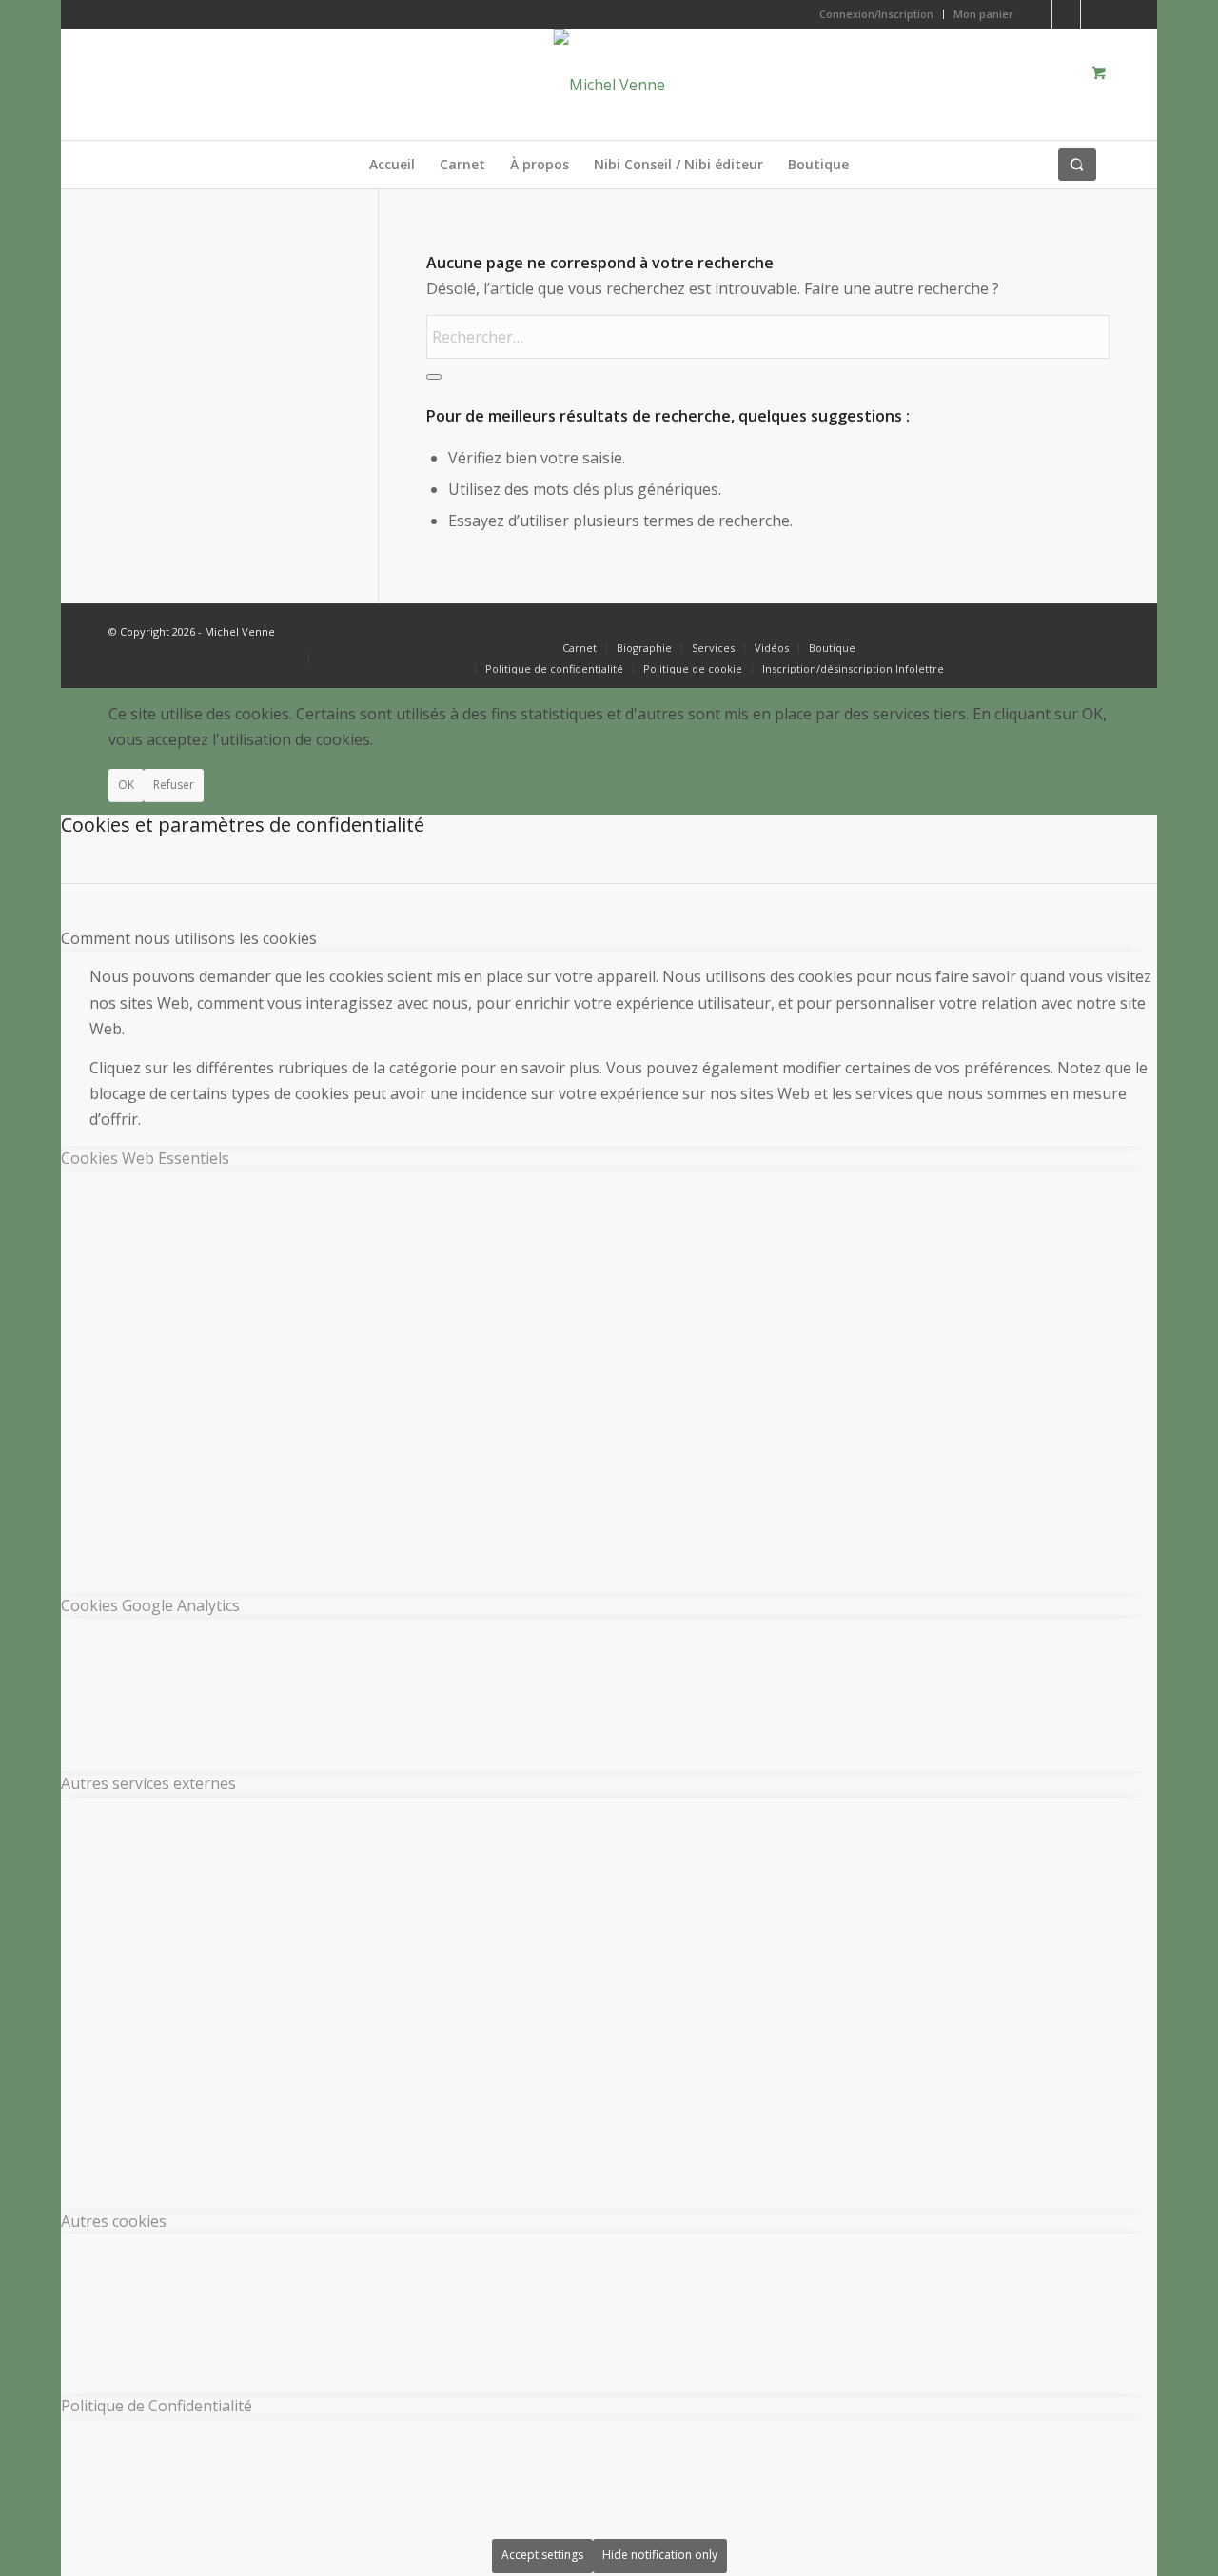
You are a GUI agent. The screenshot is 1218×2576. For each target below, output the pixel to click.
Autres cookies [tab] (114, 2221)
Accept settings (542, 2555)
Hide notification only (660, 2555)
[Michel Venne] (609, 85)
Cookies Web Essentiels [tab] (145, 1158)
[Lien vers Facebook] (1066, 14)
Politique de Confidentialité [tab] (157, 2406)
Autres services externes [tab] (148, 1783)
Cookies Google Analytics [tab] (150, 1605)
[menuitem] (877, 14)
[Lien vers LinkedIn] (1095, 14)
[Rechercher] (1077, 165)
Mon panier (983, 14)
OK (126, 785)
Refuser (174, 785)
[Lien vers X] (1038, 14)
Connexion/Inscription (876, 14)
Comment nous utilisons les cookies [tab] (189, 938)
